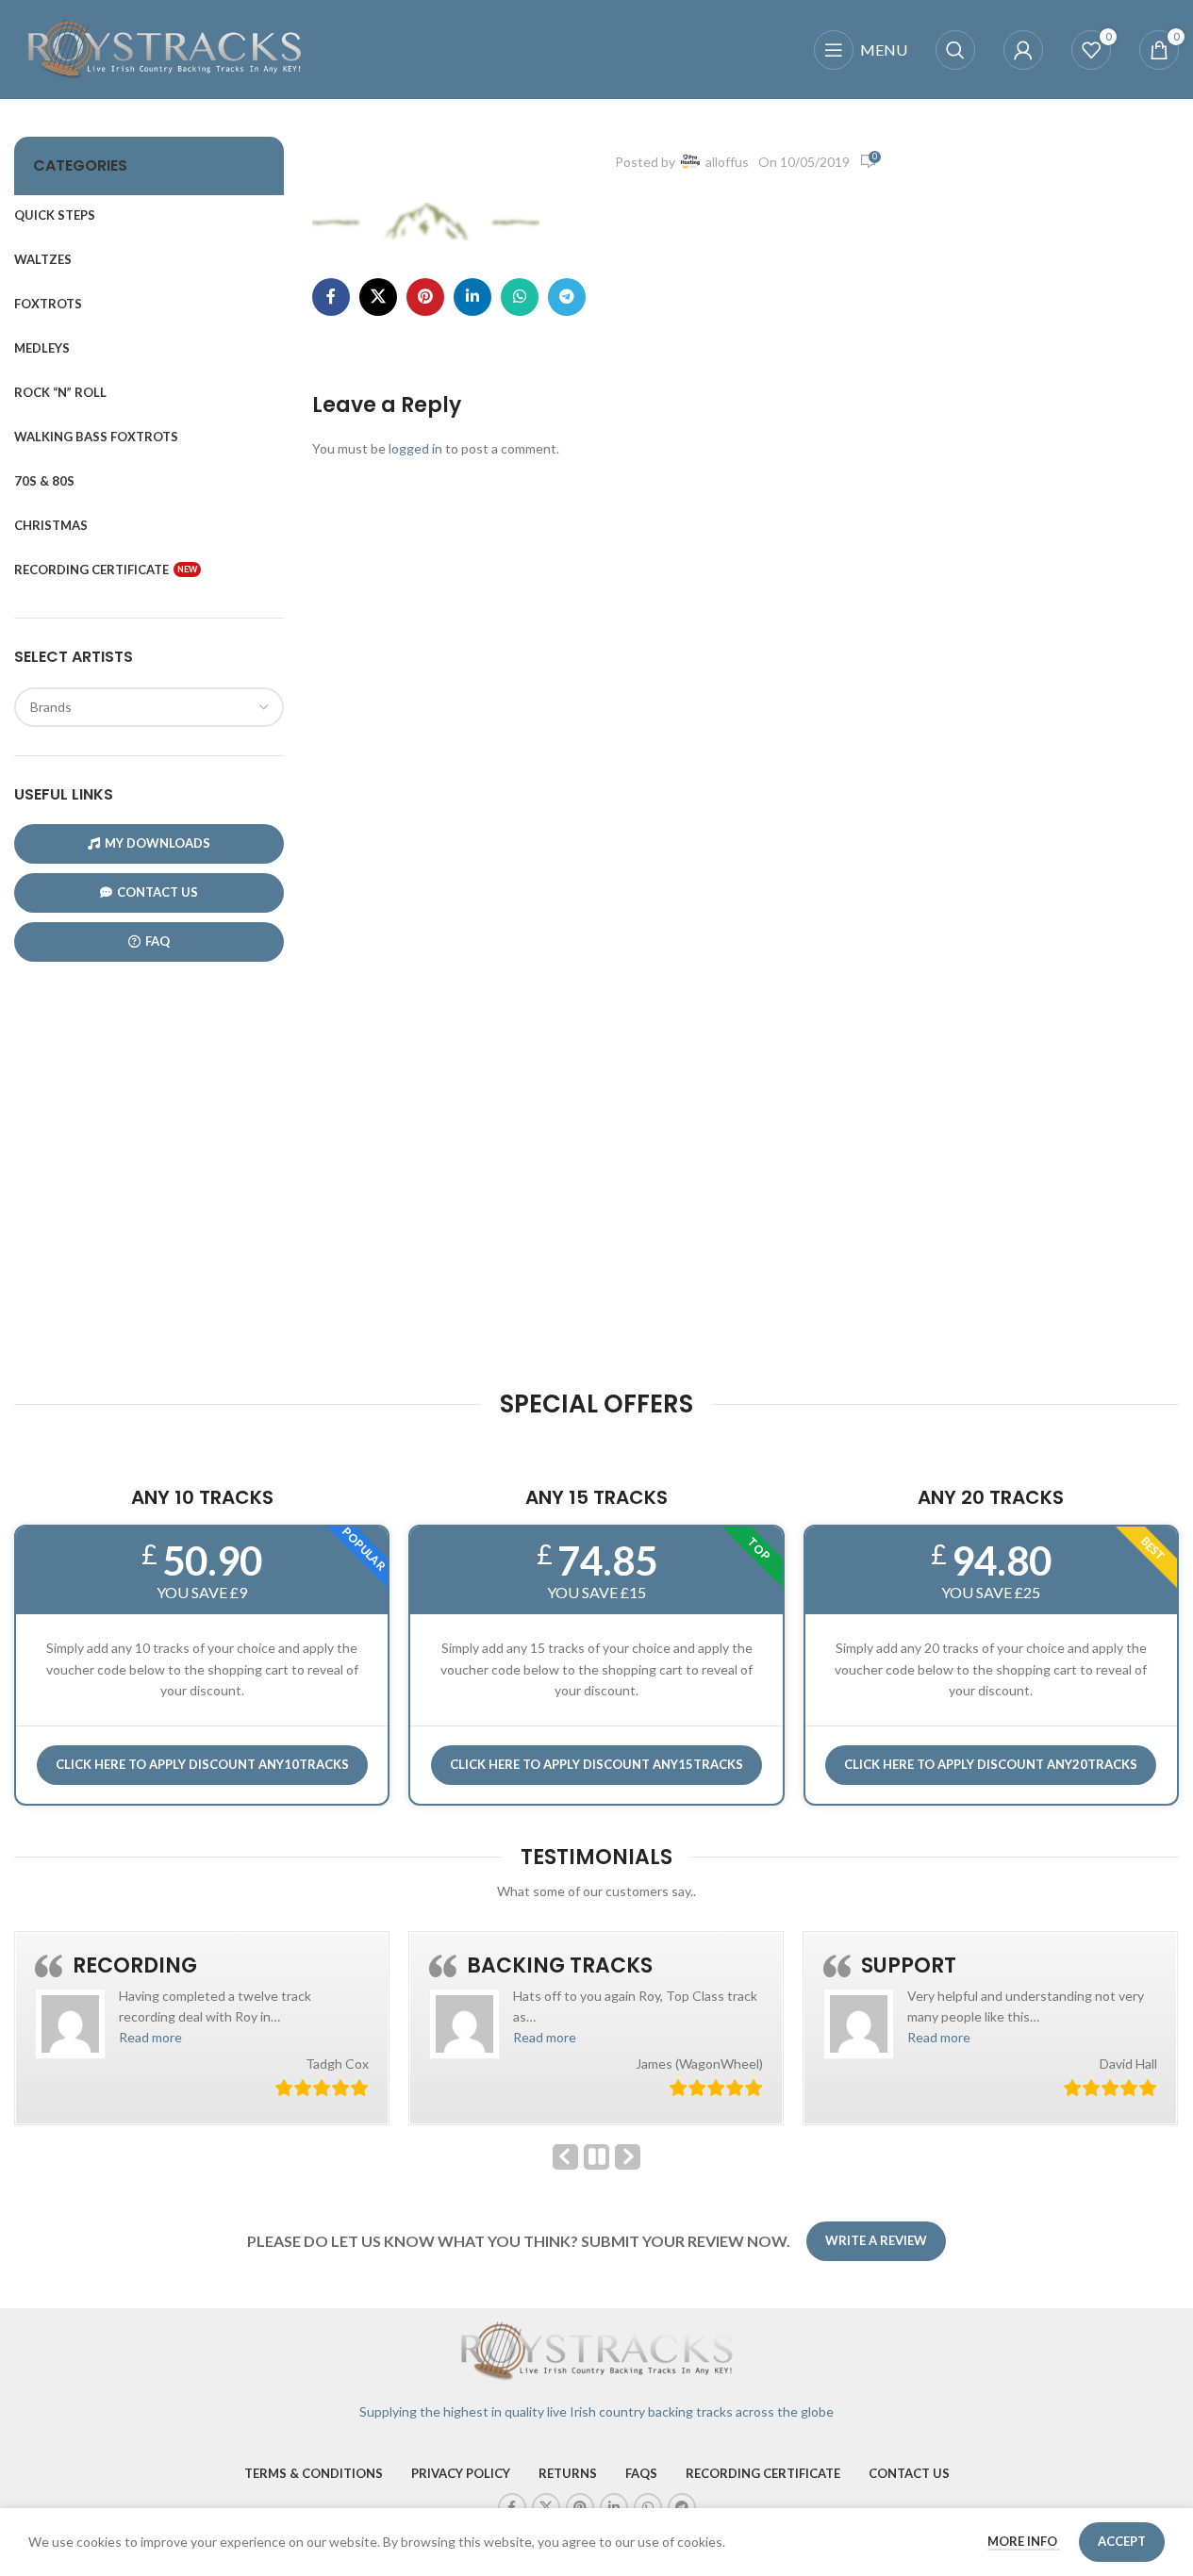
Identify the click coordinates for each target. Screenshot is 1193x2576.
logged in (415, 448)
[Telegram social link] (567, 297)
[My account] (1023, 50)
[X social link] (378, 297)
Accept (1122, 2541)
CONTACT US (157, 892)
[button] (150, 2037)
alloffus (727, 162)
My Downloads (157, 843)
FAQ (157, 941)
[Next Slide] (628, 2157)
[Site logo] (165, 48)
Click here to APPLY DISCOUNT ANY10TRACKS (202, 1764)
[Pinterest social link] (425, 297)
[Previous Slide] (565, 2157)
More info (1024, 2541)
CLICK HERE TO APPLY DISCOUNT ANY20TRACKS (991, 1764)
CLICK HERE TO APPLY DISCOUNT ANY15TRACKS (596, 1764)
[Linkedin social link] (472, 297)
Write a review (876, 2240)
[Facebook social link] (331, 297)
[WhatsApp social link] (520, 297)
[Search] (955, 50)
